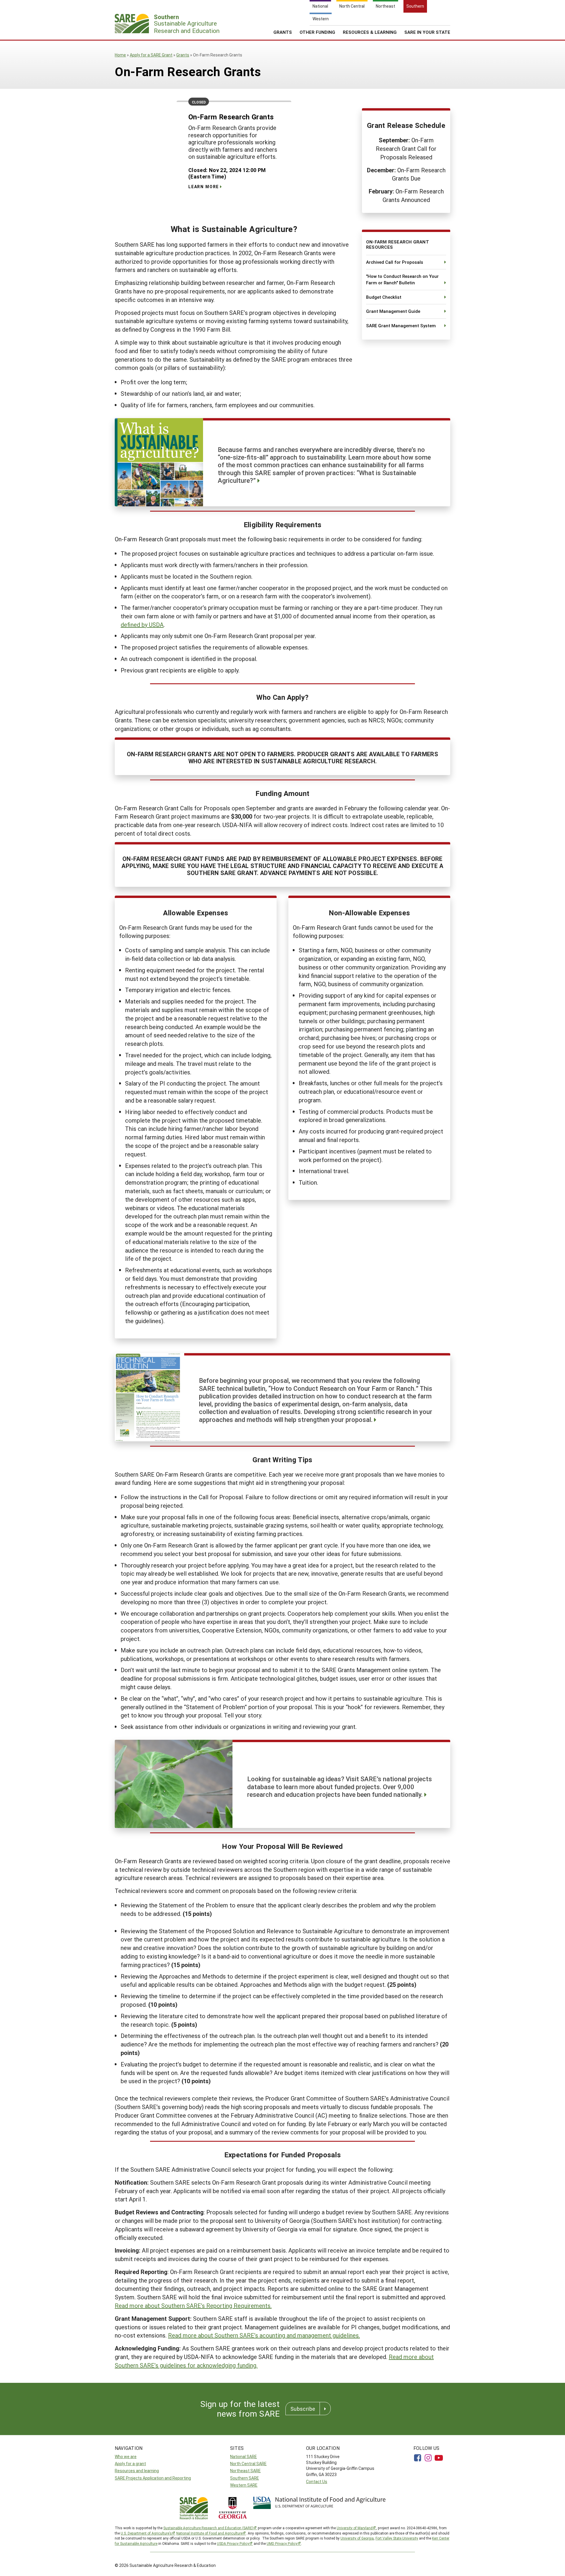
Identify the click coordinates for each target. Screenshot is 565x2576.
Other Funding (317, 32)
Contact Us (317, 2481)
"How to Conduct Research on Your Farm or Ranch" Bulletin (402, 279)
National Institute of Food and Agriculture (209, 2533)
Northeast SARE (245, 2471)
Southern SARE (245, 2478)
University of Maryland (355, 2528)
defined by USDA (142, 625)
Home (120, 55)
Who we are (126, 2456)
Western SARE (244, 2485)
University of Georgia (357, 2538)
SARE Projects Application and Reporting (153, 2478)
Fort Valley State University (397, 2538)
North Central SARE (248, 2464)
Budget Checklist (384, 297)
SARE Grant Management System (401, 325)
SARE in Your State (427, 32)
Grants (283, 32)
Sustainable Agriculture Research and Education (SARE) (208, 2528)
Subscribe (303, 2409)
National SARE (244, 2456)
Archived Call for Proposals (395, 262)
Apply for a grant (130, 2464)
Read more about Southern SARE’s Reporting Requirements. (193, 2305)
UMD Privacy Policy (282, 2543)
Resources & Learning (370, 32)
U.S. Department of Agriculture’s (146, 2533)
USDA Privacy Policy (233, 2543)
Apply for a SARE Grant (151, 55)
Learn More (204, 187)
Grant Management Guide (393, 311)
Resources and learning (137, 2471)
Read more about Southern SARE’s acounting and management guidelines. (264, 2335)
